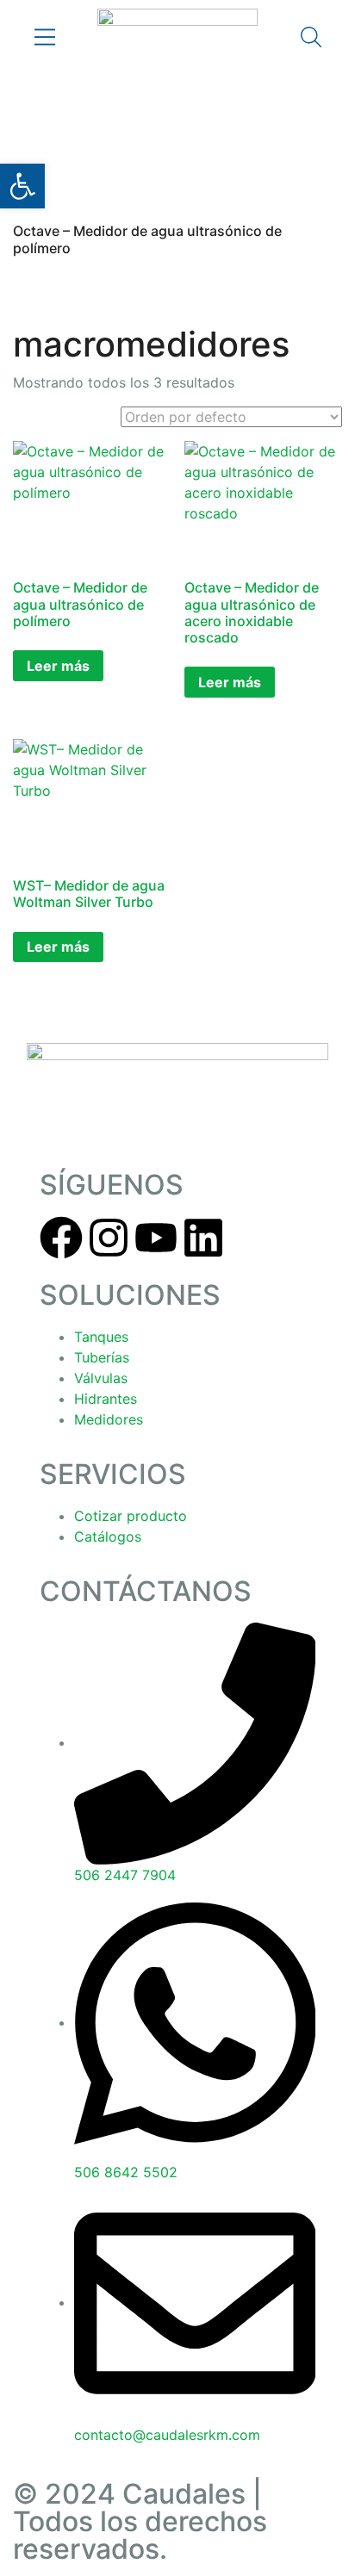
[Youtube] (156, 1238)
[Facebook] (61, 1238)
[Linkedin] (203, 1238)
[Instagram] (109, 1238)
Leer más (58, 666)
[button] (22, 186)
